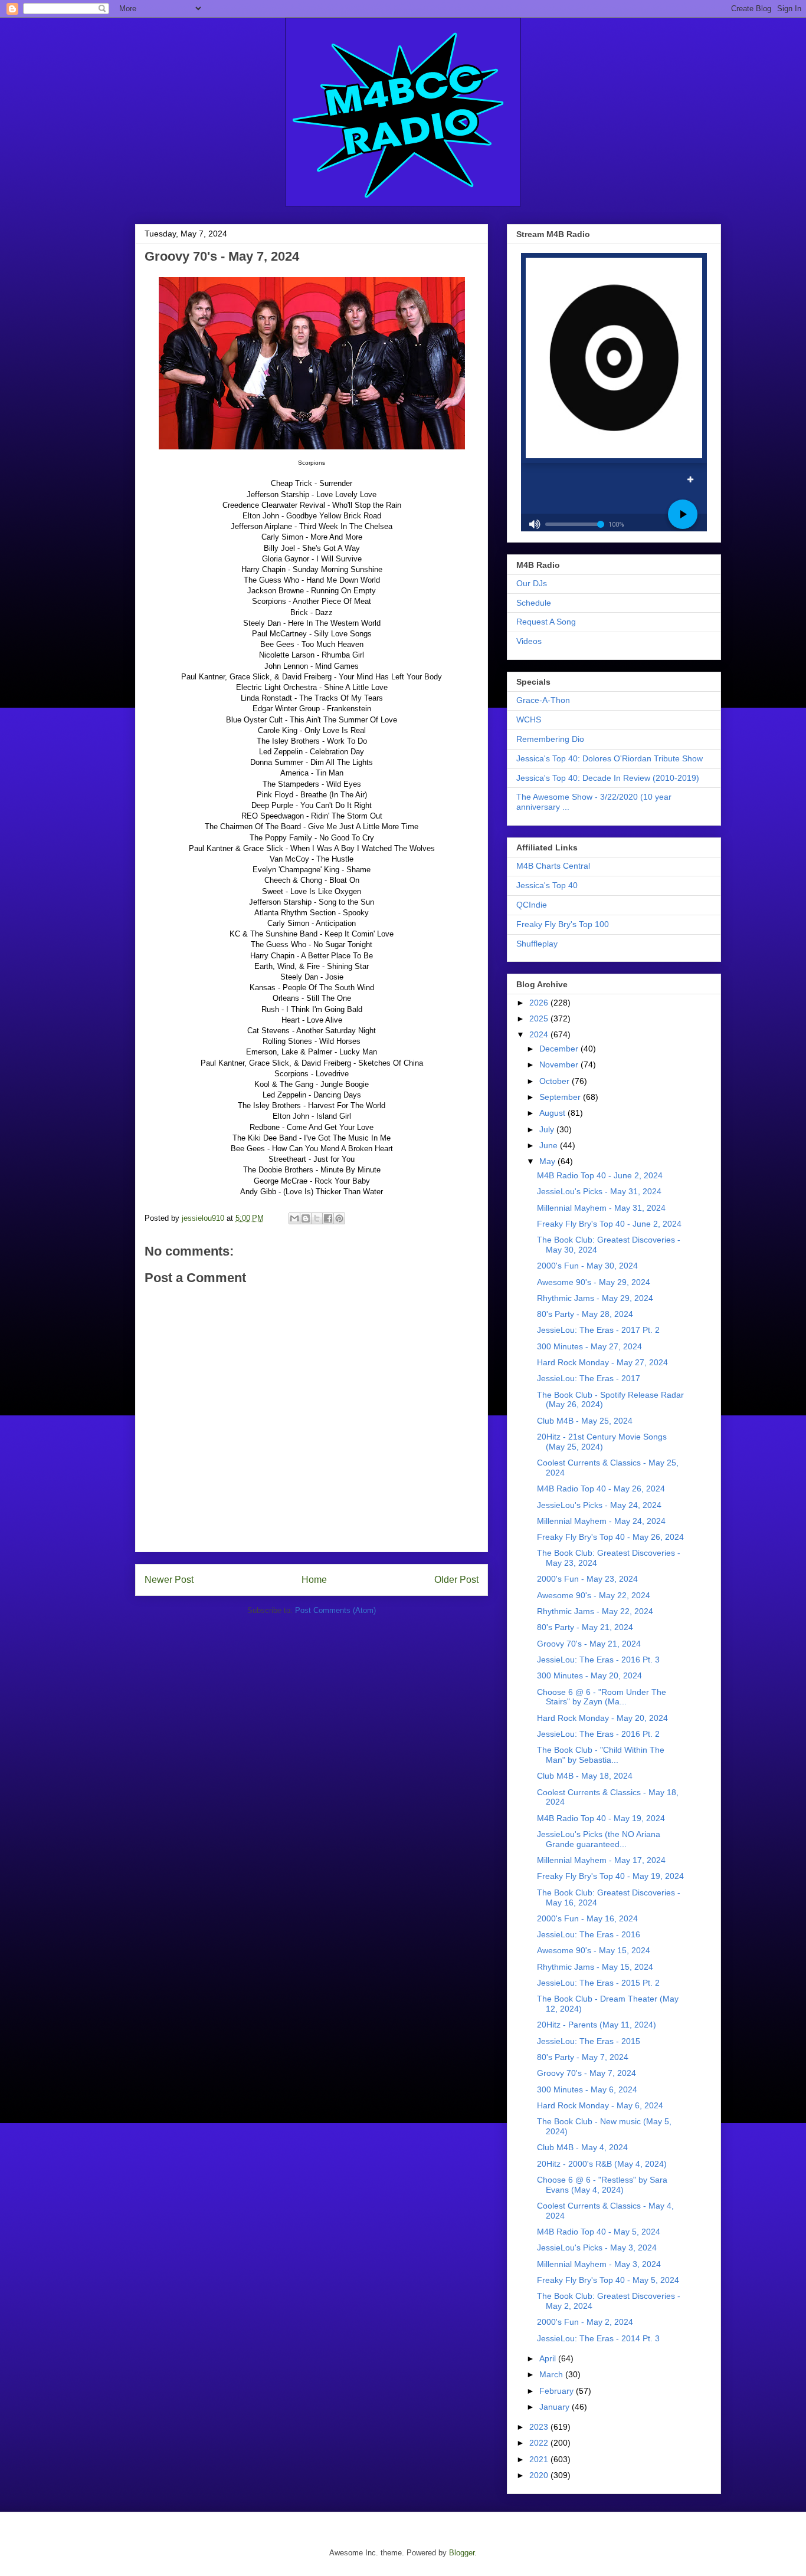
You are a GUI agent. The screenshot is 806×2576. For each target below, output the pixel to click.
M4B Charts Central (553, 866)
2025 (540, 1018)
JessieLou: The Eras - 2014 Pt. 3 (598, 2338)
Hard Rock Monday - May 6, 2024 (600, 2105)
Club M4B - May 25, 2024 (585, 1421)
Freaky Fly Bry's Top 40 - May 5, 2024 (608, 2280)
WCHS (529, 719)
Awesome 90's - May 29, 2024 (594, 1282)
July (548, 1129)
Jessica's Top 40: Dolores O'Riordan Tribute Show (610, 758)
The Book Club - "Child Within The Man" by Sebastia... (601, 1755)
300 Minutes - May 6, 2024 (587, 2089)
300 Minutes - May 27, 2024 (589, 1346)
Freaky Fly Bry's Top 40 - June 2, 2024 (609, 1224)
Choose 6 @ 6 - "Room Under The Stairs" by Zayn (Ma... (602, 1697)
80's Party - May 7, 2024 (583, 2057)
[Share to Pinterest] (339, 1218)
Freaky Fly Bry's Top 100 (563, 924)
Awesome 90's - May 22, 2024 (594, 1595)
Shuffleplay (537, 944)
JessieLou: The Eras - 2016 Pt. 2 (598, 1734)
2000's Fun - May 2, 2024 (585, 2322)
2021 (540, 2459)
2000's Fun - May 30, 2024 (587, 1266)
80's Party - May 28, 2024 (585, 1314)
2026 (540, 1003)
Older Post (456, 1580)
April (549, 2358)
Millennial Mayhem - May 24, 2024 (601, 1521)
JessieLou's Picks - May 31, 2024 (599, 1191)
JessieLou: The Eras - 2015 (589, 2041)
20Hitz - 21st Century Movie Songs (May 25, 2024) (602, 1442)
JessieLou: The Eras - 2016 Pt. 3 (598, 1660)
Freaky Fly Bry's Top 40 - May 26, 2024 (610, 1537)
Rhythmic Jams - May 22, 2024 (595, 1611)
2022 (540, 2443)
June (550, 1145)
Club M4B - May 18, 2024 (585, 1776)
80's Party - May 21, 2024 (585, 1627)
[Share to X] (317, 1218)
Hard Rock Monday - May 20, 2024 (602, 1718)
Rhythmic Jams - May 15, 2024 (595, 1967)
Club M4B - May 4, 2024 (582, 2147)
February (558, 2391)
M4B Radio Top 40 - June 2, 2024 (600, 1175)
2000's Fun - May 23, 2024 (587, 1579)
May (548, 1161)
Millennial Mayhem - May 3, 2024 (599, 2264)
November (560, 1064)
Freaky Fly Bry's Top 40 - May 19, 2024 (610, 1876)
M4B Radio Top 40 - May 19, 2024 (601, 1818)
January (556, 2407)
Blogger (462, 2553)
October (556, 1081)
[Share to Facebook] (328, 1218)
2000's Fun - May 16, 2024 (587, 1918)
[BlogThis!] (306, 1218)
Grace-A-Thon (543, 700)
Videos (529, 641)
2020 (540, 2475)
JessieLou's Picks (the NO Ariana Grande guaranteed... (599, 1839)
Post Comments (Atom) (335, 1610)
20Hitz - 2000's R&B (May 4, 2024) (602, 2164)
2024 (540, 1034)
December (560, 1049)
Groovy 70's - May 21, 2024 (589, 1644)
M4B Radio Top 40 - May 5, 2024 (599, 2232)
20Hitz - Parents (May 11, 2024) (597, 2025)
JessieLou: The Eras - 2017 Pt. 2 (598, 1330)
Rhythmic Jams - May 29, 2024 (595, 1298)
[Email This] (294, 1218)
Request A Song (546, 622)
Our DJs (532, 583)
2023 (540, 2427)
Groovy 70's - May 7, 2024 (587, 2073)
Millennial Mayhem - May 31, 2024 (601, 1208)
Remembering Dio (550, 739)
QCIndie (532, 905)
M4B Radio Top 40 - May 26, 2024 (601, 1489)
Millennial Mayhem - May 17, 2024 (601, 1860)
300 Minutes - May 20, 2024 (589, 1675)
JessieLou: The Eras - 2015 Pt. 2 (598, 1983)
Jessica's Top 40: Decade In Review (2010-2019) (608, 778)
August (553, 1113)
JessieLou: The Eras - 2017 (589, 1378)
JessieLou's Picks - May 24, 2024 (599, 1505)
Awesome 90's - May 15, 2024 (594, 1950)
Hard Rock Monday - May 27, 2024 (602, 1362)
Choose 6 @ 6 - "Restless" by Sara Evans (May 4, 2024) (602, 2185)
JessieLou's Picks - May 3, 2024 (597, 2248)
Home (314, 1580)
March (552, 2374)
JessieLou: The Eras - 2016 (589, 1934)
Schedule (534, 603)
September (561, 1097)
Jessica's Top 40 (547, 885)
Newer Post (169, 1580)
